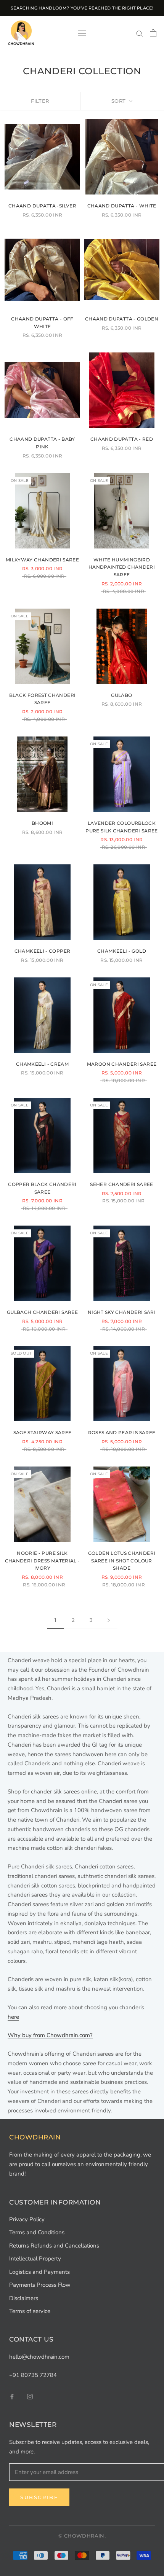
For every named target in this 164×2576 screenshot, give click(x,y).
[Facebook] (12, 2396)
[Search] (140, 33)
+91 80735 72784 (33, 2375)
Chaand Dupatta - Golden (122, 319)
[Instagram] (30, 2396)
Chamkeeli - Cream (42, 1064)
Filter (40, 101)
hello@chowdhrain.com (39, 2357)
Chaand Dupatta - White (122, 206)
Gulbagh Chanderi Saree (42, 1312)
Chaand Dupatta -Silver (42, 206)
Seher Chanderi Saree (121, 1184)
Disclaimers (24, 2298)
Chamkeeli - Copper (42, 951)
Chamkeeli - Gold (122, 951)
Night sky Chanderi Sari (122, 1312)
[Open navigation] (82, 33)
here (13, 2017)
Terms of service (30, 2311)
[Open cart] (153, 33)
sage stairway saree (43, 1432)
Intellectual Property (35, 2259)
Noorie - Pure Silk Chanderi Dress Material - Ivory (43, 1561)
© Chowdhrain (81, 2536)
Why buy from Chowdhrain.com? (50, 2035)
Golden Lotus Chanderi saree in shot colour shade (122, 1561)
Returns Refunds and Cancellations (54, 2246)
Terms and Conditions (37, 2232)
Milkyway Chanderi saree (42, 560)
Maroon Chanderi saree (122, 1064)
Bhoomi (42, 823)
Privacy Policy (27, 2219)
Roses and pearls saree (122, 1432)
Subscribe (39, 2497)
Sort (119, 101)
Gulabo (121, 695)
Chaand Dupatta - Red (122, 439)
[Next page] (109, 1620)
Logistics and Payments (39, 2272)
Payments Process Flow (40, 2285)
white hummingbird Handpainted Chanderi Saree (122, 567)
